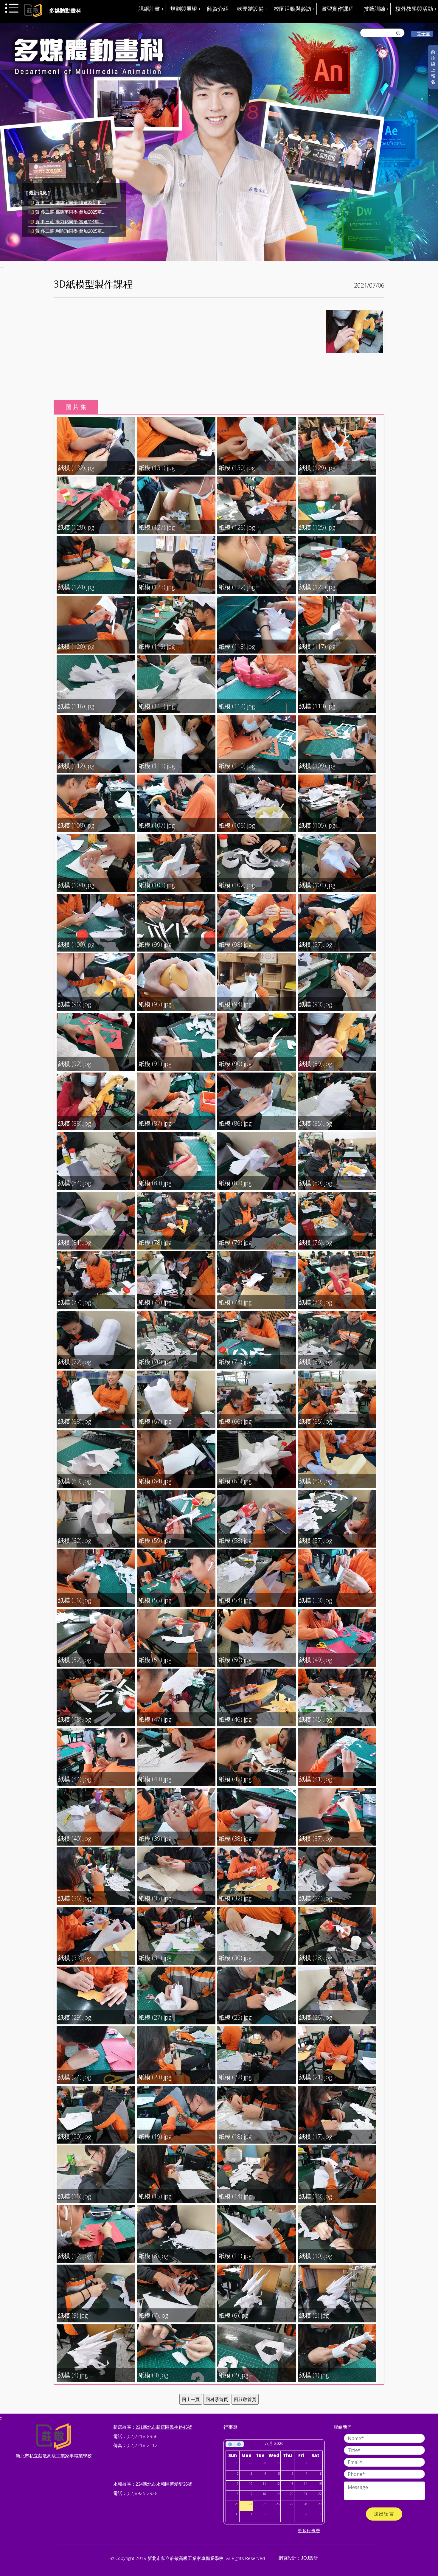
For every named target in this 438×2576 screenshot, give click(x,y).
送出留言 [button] (384, 2514)
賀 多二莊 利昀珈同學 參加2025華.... (71, 202)
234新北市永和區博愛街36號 (164, 2484)
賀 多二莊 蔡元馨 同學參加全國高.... (71, 212)
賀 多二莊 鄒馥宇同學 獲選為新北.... (71, 222)
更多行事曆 (309, 2531)
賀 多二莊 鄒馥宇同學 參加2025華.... (71, 231)
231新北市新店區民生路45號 (164, 2427)
